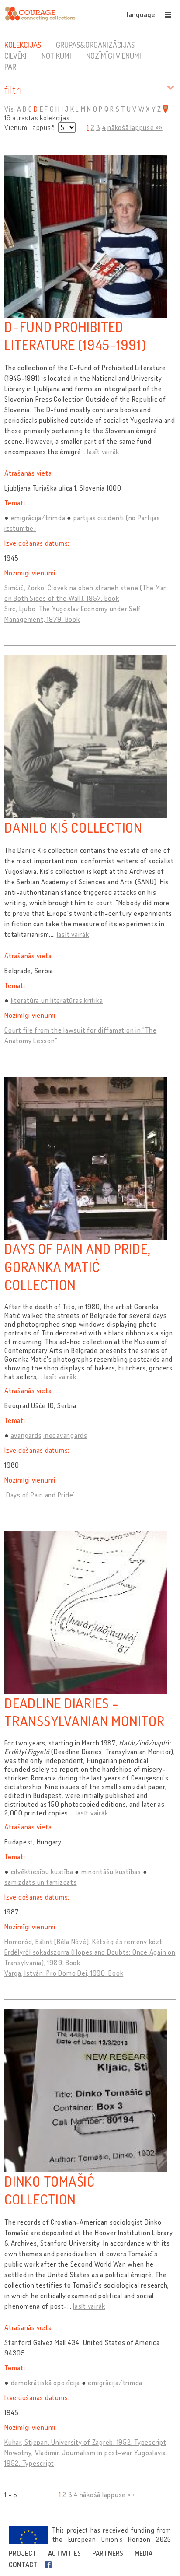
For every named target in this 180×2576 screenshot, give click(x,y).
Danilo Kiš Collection (73, 827)
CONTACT (23, 2565)
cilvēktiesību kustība (42, 1872)
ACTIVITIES (64, 2553)
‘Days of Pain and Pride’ (40, 1495)
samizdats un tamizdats (41, 1882)
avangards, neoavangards (49, 1435)
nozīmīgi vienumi (114, 56)
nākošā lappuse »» (135, 127)
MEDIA (144, 2553)
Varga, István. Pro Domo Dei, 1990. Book (64, 1973)
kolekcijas (23, 45)
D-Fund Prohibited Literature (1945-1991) (75, 336)
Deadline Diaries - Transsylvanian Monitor (85, 1712)
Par (10, 67)
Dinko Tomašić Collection (50, 2190)
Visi (10, 109)
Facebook (50, 2565)
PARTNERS (108, 2553)
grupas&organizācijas (95, 45)
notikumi (56, 56)
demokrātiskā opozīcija (46, 2383)
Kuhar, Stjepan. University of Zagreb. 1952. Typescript (85, 2442)
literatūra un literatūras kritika (57, 1000)
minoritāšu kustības (111, 1872)
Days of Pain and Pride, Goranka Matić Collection (77, 1267)
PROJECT (23, 2553)
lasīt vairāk (103, 452)
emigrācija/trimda (38, 518)
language (141, 14)
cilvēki (16, 56)
